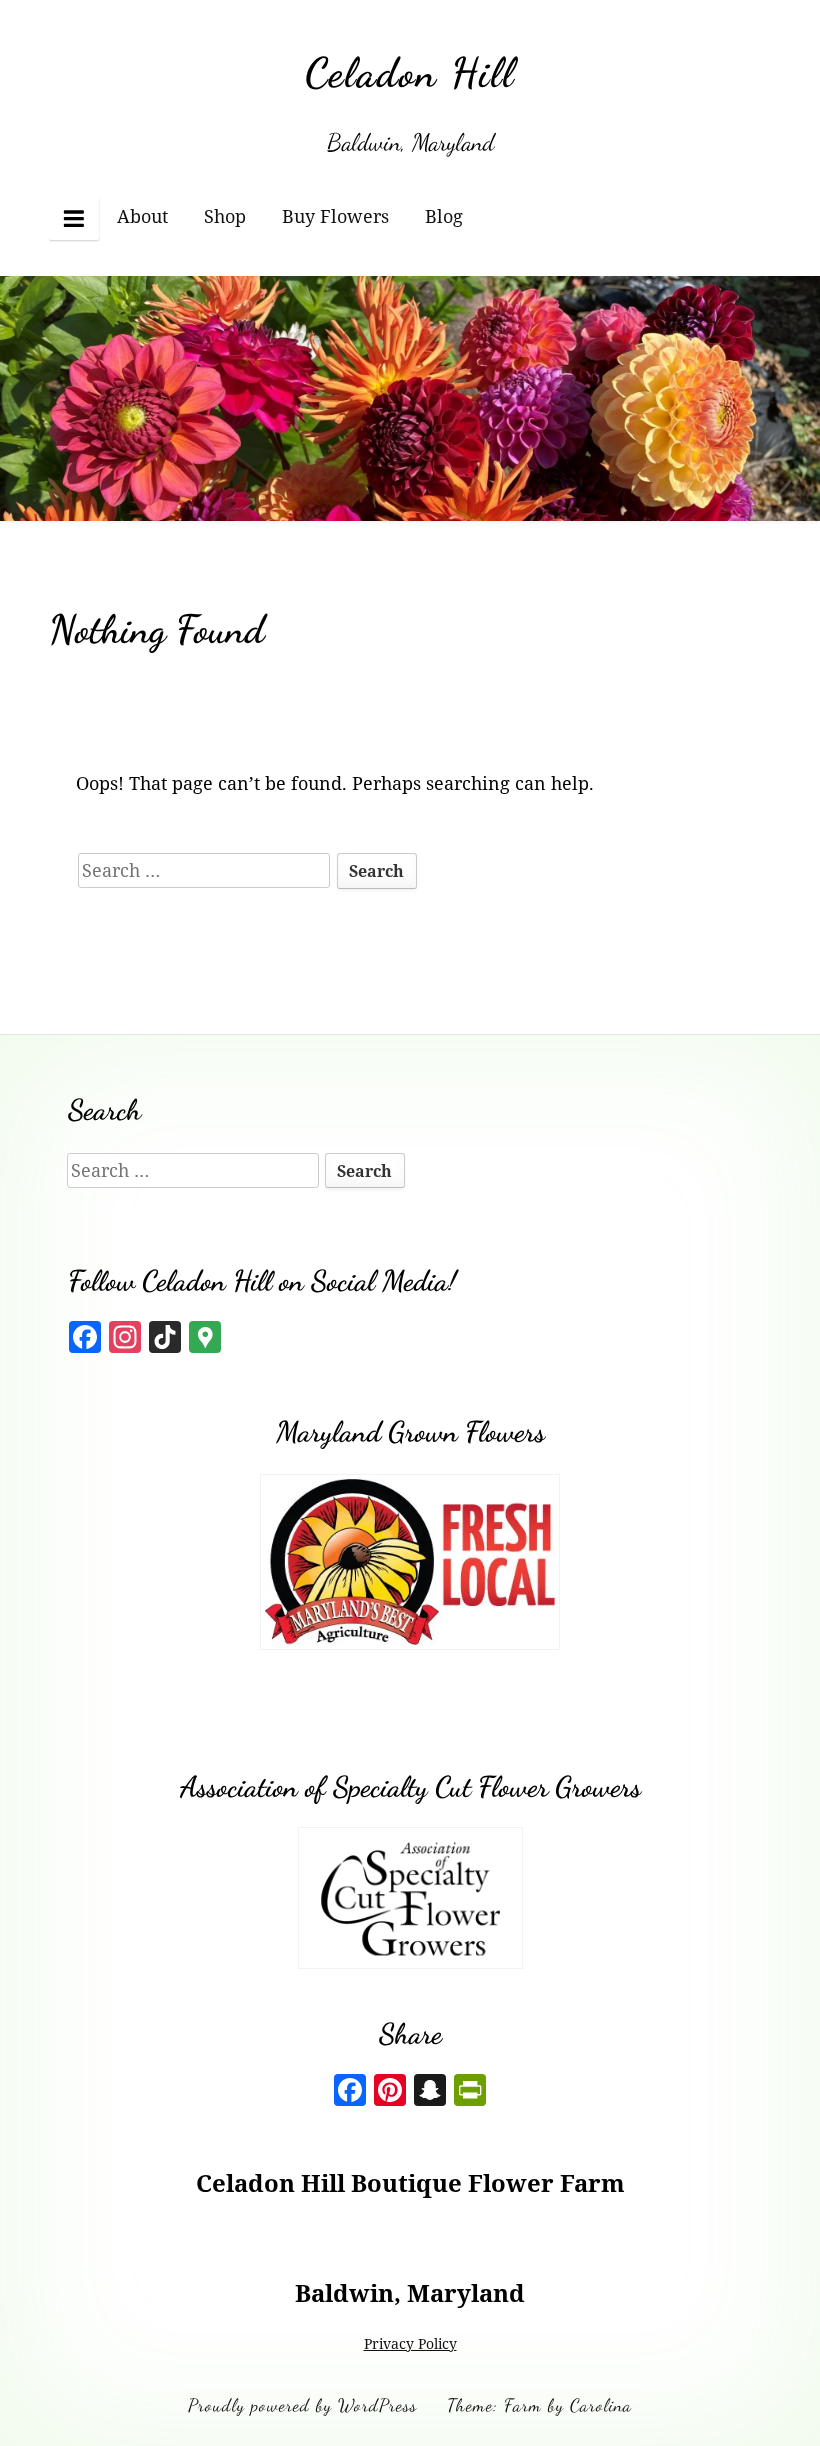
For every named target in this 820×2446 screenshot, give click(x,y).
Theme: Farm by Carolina (539, 2405)
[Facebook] (350, 2092)
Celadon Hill (410, 73)
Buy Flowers (335, 216)
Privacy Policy (410, 2343)
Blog (444, 216)
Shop (225, 216)
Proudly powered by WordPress (302, 2405)
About (142, 216)
